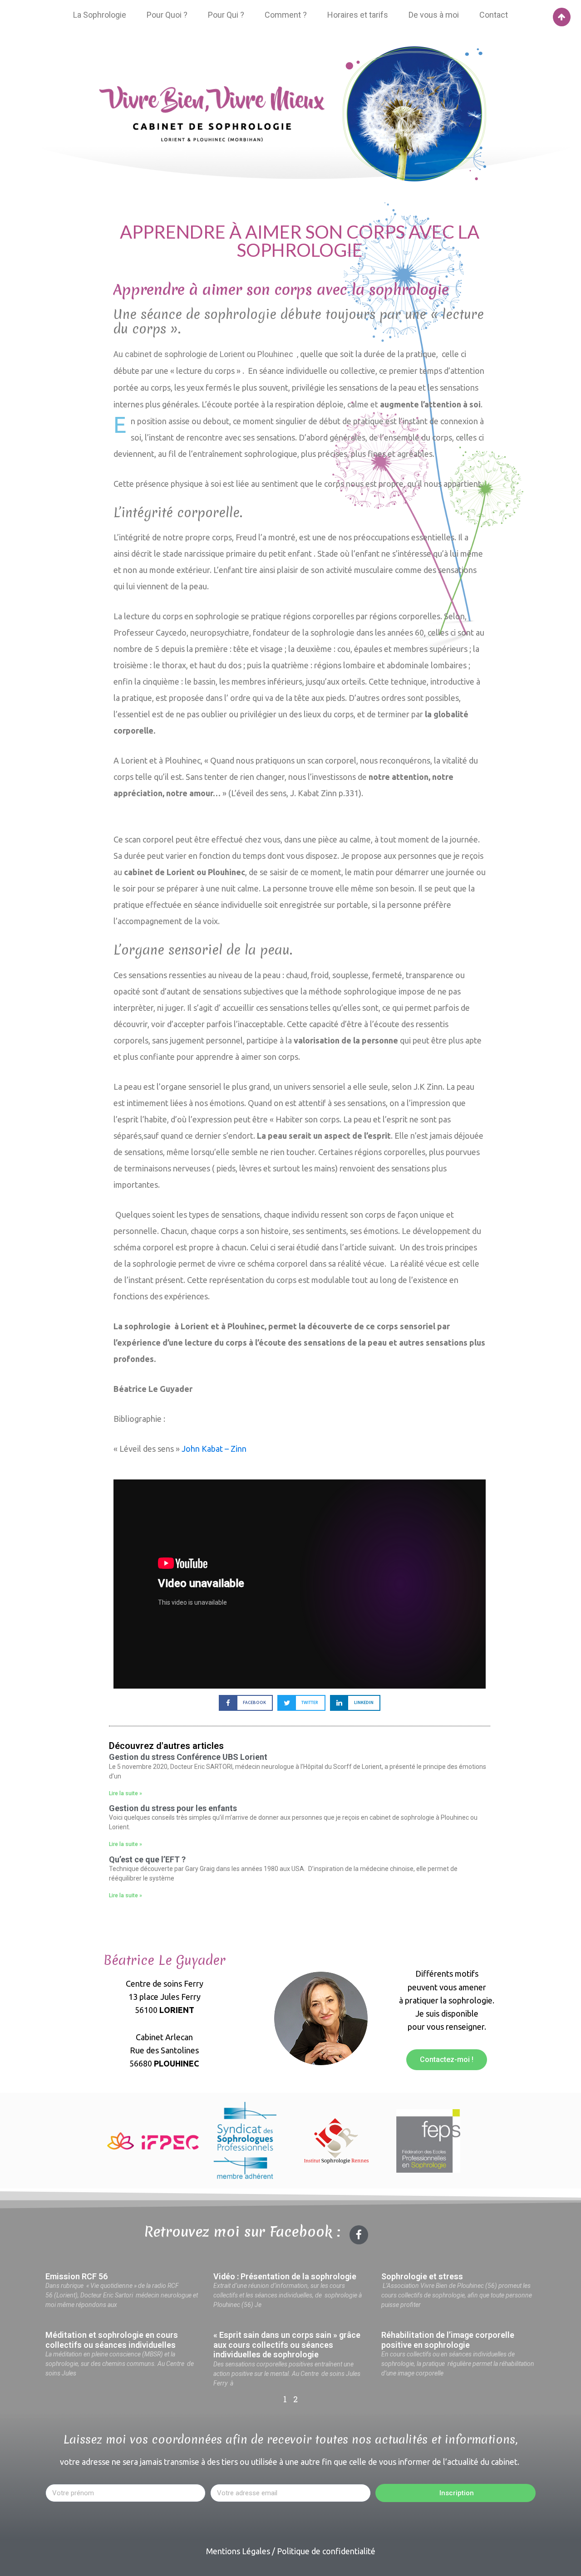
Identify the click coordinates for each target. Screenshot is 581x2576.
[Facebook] (359, 2235)
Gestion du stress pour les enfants (173, 1808)
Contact (494, 15)
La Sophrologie (100, 15)
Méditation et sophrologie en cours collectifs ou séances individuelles (112, 2340)
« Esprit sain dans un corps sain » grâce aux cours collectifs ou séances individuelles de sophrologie (287, 2345)
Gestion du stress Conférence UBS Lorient (188, 1757)
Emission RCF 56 (76, 2276)
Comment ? (286, 15)
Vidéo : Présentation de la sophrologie (285, 2276)
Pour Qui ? (226, 15)
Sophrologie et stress (422, 2276)
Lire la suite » (126, 1793)
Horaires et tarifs (358, 15)
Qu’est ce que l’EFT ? (147, 1859)
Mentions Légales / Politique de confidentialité (291, 2551)
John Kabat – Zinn (214, 1449)
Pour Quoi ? (167, 15)
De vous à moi (434, 15)
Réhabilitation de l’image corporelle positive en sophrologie (448, 2340)
